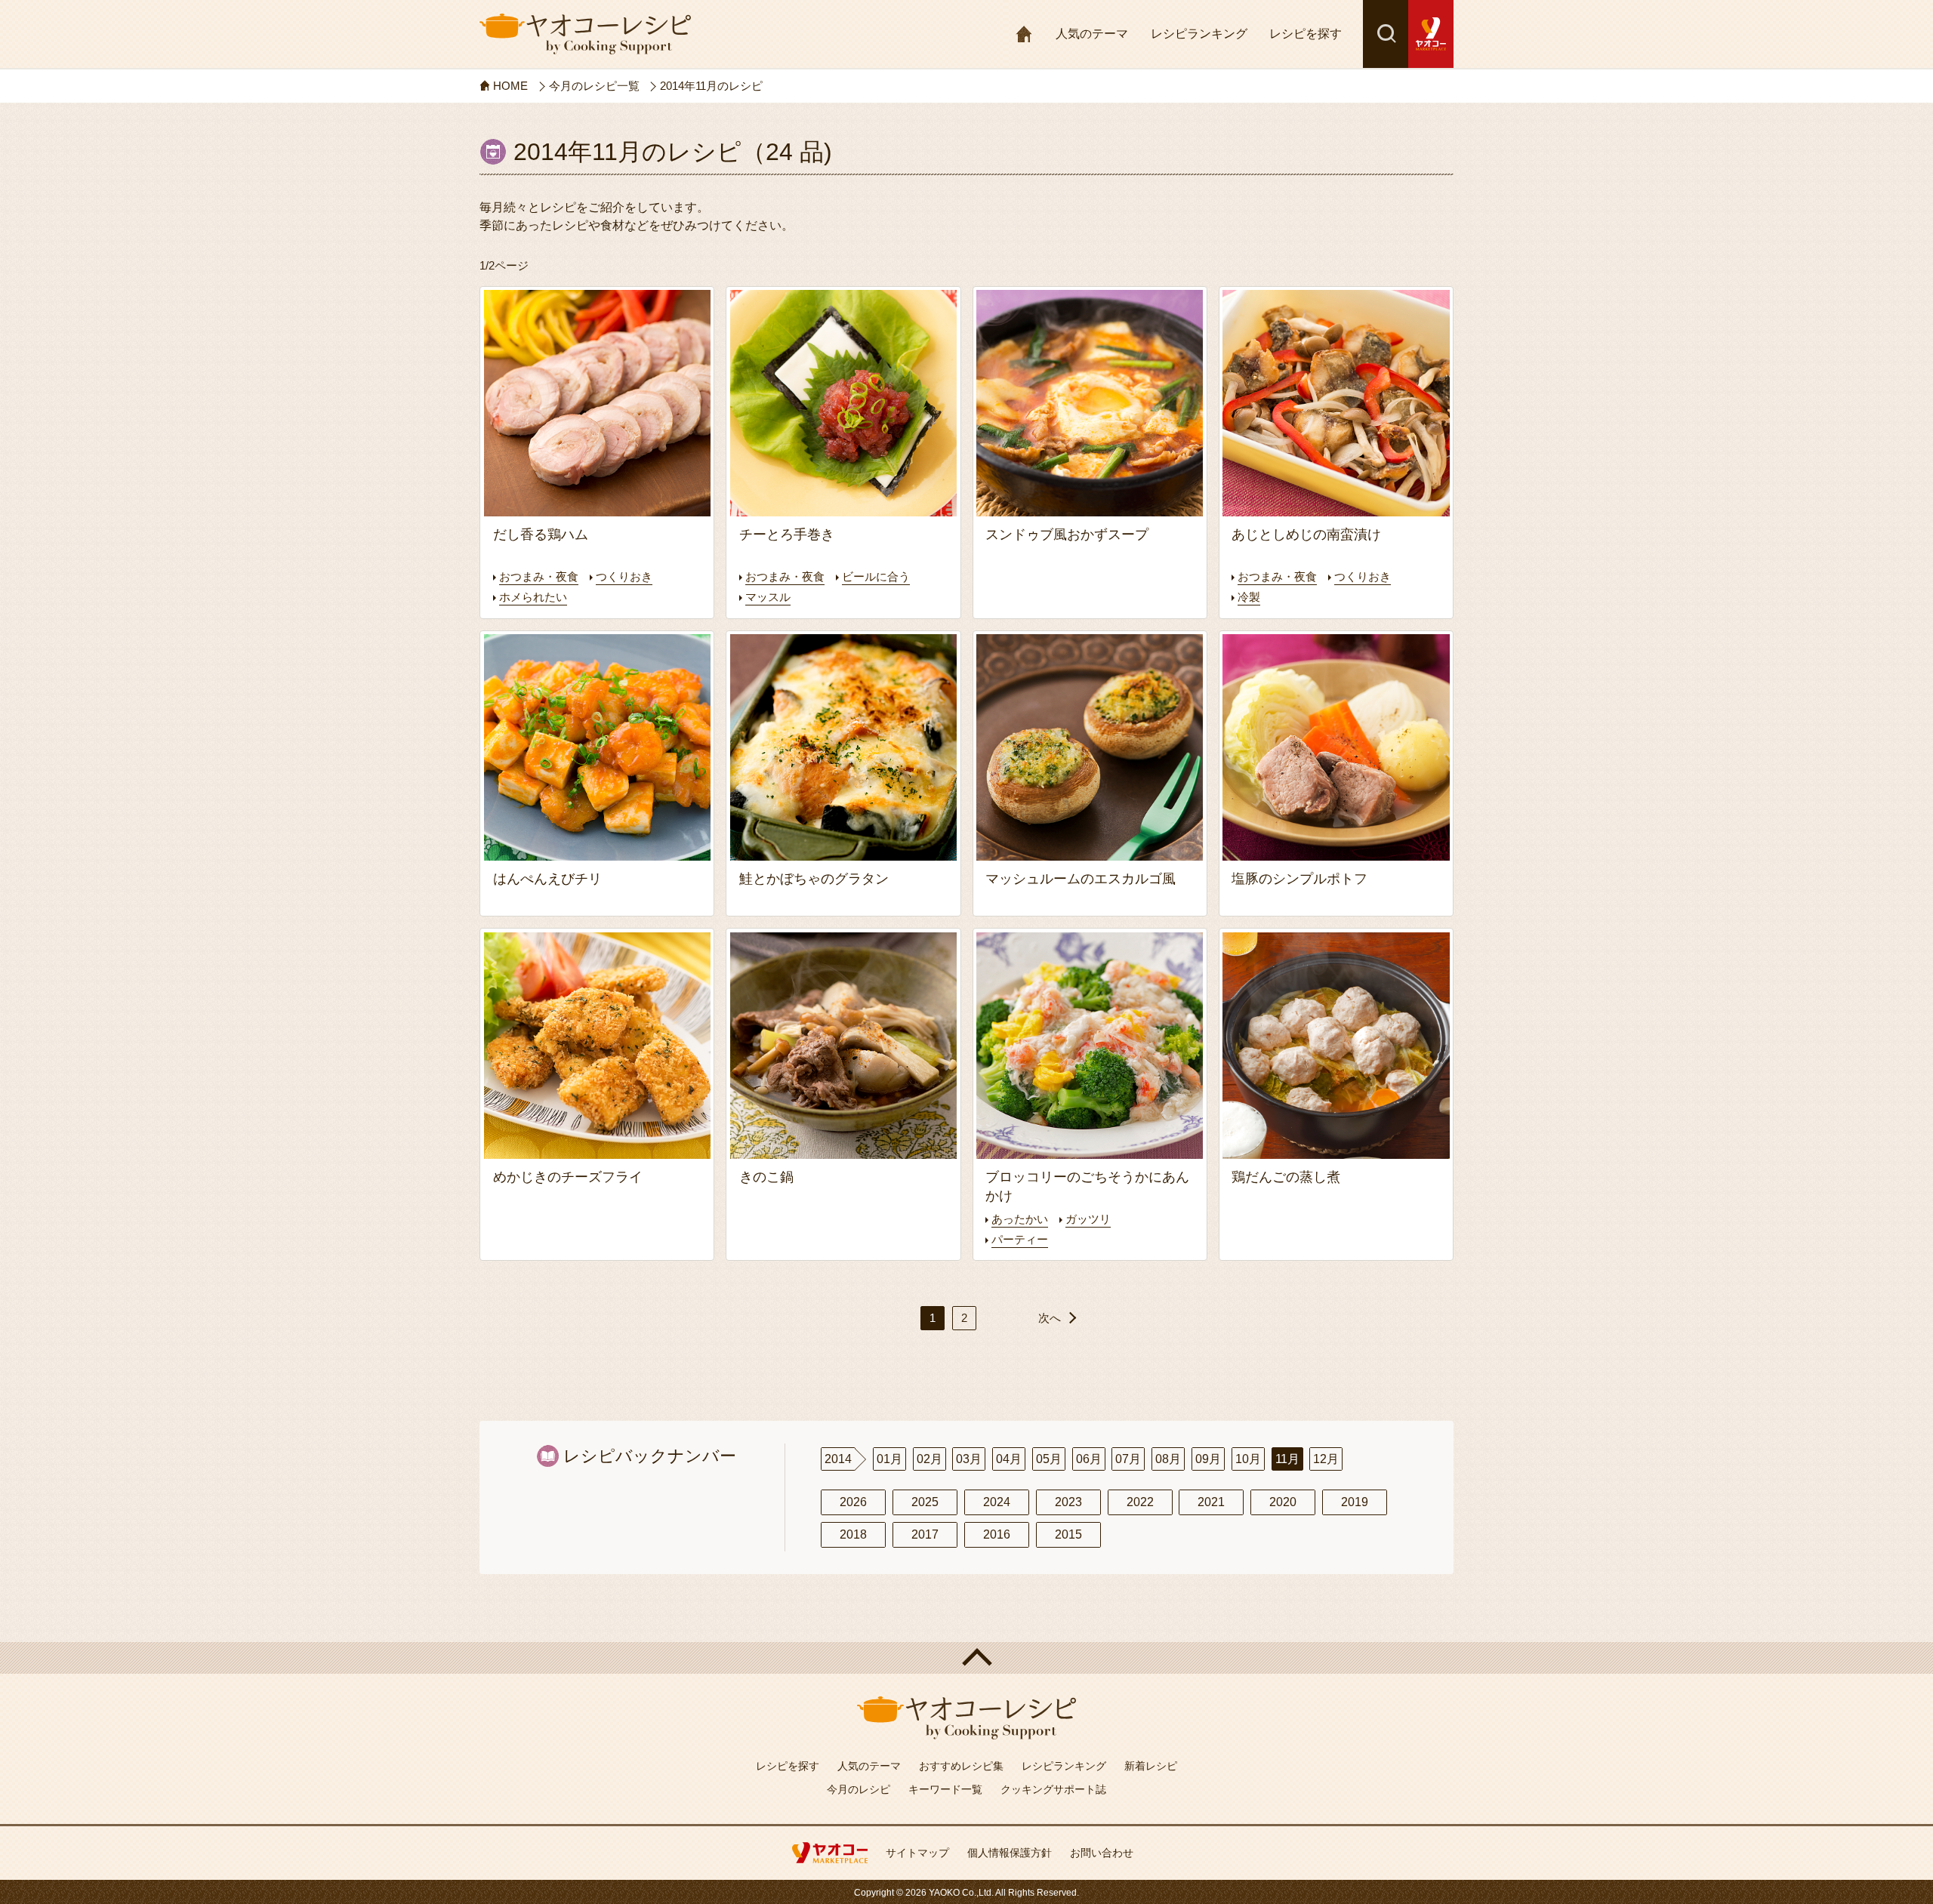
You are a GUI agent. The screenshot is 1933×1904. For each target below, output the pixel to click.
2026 (853, 1502)
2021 (1211, 1502)
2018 (853, 1534)
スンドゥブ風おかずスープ (1067, 535)
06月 (1089, 1459)
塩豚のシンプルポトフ (1299, 879)
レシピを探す (1306, 34)
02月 (930, 1459)
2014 (838, 1459)
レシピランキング (1199, 34)
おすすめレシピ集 (961, 1766)
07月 (1128, 1459)
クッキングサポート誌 (1053, 1789)
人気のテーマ (1092, 34)
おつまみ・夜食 (539, 576)
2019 (1355, 1502)
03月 (969, 1459)
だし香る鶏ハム (541, 535)
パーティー (1020, 1239)
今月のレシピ (859, 1789)
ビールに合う (876, 576)
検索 (1386, 34)
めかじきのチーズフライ (568, 1177)
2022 (1140, 1502)
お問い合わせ (1102, 1853)
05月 (1049, 1459)
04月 (1009, 1459)
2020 (1283, 1502)
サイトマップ (917, 1853)
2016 (997, 1534)
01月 (889, 1459)
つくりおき (624, 576)
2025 (925, 1502)
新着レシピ (1151, 1766)
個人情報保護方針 (1010, 1853)
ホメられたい (533, 597)
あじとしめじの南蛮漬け (1306, 535)
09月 (1208, 1459)
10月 (1248, 1459)
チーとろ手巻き (787, 535)
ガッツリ (1088, 1219)
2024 (997, 1502)
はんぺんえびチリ (547, 879)
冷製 (1249, 597)
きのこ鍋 (766, 1177)
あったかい (1020, 1219)
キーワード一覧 (945, 1789)
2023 (1068, 1502)
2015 (1068, 1534)
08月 (1168, 1459)
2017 (925, 1534)
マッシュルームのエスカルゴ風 (1081, 879)
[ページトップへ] (966, 1658)
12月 (1326, 1459)
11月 (1287, 1459)
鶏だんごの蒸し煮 (1286, 1177)
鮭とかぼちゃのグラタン (814, 879)
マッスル (768, 597)
